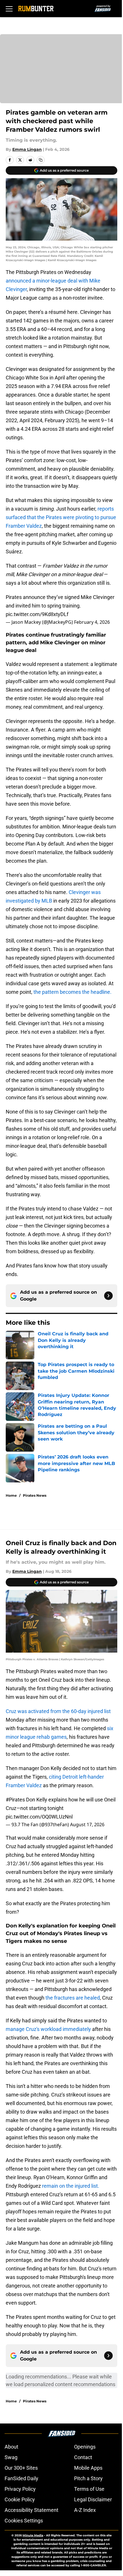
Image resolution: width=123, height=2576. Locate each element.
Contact (83, 2457)
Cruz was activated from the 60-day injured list (58, 1711)
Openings (85, 2447)
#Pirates (15, 1800)
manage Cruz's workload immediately (48, 2029)
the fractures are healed (73, 1998)
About (11, 2447)
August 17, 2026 (87, 1825)
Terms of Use (89, 2489)
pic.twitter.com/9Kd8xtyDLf (37, 614)
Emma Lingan (27, 149)
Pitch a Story (88, 2478)
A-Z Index (85, 2510)
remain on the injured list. (71, 2186)
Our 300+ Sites (21, 2468)
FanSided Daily (21, 2478)
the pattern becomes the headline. (73, 992)
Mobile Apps (88, 2468)
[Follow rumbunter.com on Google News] (108, 1296)
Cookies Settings (24, 2521)
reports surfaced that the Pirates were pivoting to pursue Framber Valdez (61, 517)
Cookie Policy (20, 2499)
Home (11, 1495)
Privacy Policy (20, 2489)
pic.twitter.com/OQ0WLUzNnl (39, 1817)
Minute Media (33, 2535)
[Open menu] (9, 9)
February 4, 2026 (92, 622)
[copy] (41, 160)
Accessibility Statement (31, 2510)
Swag (11, 2457)
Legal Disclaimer (93, 2499)
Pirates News (35, 1495)
